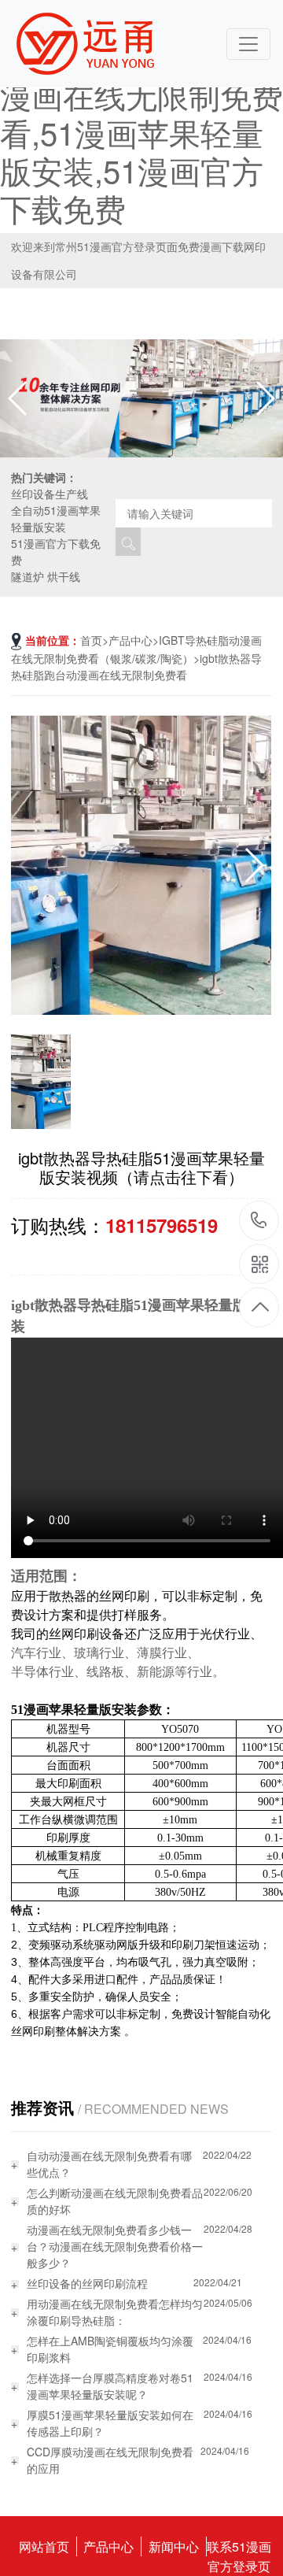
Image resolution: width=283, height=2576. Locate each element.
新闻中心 (174, 2546)
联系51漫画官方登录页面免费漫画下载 (239, 2547)
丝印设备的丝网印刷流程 (87, 2283)
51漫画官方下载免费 (56, 551)
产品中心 (130, 640)
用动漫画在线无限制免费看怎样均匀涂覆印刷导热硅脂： (115, 2312)
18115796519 (259, 1221)
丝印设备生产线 (50, 494)
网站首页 (44, 2546)
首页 (91, 640)
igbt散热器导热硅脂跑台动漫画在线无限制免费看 (136, 666)
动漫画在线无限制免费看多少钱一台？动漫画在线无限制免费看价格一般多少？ (115, 2246)
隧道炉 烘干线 (46, 576)
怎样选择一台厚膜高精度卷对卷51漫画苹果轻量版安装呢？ (110, 2386)
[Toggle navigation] (248, 44)
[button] (265, 398)
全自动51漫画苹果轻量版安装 (56, 518)
